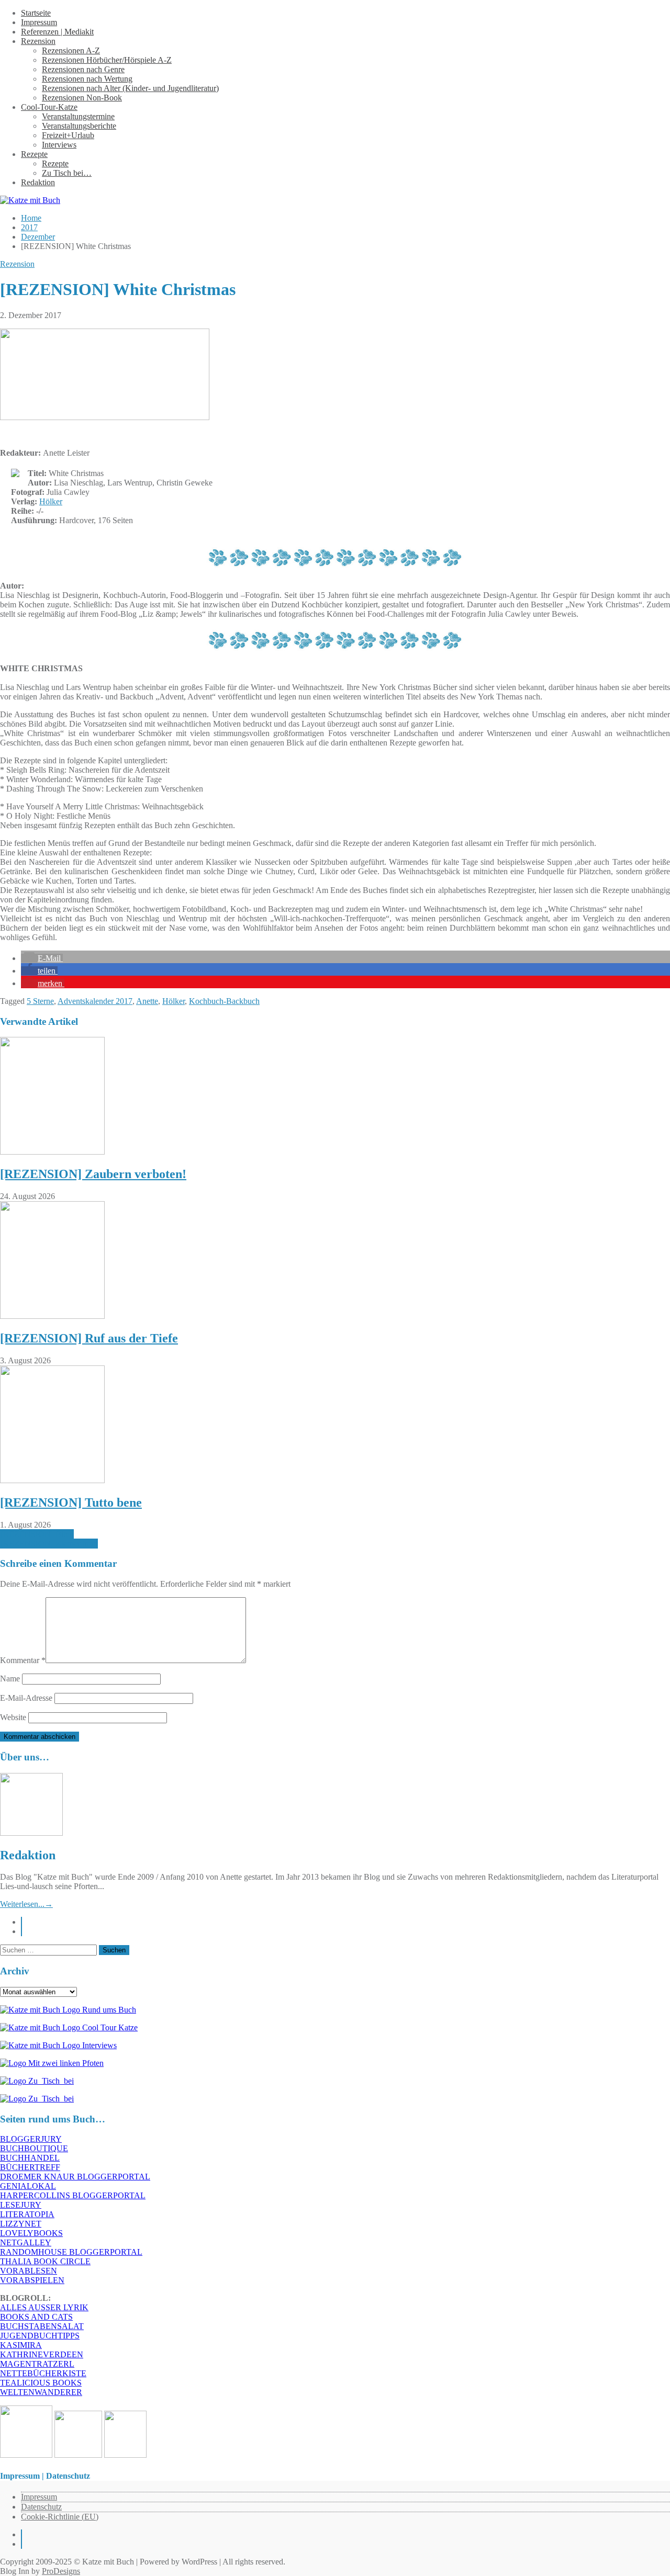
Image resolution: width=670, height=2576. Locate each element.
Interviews (59, 145)
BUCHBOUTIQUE (34, 2148)
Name (10, 1679)
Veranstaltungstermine (78, 116)
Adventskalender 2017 (95, 1001)
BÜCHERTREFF (30, 2167)
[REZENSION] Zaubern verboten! (93, 1174)
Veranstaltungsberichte (79, 126)
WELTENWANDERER (41, 2392)
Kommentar (23, 1660)
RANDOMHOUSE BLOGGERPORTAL (71, 2252)
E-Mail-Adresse (26, 1698)
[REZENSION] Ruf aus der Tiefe (89, 1338)
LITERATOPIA (27, 2214)
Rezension (38, 41)
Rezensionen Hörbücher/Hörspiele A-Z (107, 60)
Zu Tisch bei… (67, 173)
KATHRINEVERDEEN (42, 2354)
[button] (42, 958)
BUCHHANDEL (30, 2158)
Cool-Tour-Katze (49, 107)
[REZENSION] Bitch (37, 1534)
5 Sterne (40, 1001)
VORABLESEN (29, 2271)
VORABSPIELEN (32, 2280)
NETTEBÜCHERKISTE (43, 2373)
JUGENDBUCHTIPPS (40, 2336)
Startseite (36, 13)
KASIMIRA (21, 2345)
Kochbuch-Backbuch (224, 1001)
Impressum (39, 22)
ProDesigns (61, 2571)
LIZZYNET (21, 2224)
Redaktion (38, 182)
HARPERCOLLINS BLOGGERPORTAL (73, 2195)
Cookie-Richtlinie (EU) (60, 2517)
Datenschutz (41, 2507)
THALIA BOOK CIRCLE (45, 2261)
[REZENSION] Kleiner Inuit (49, 1544)
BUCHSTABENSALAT (42, 2326)
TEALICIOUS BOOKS (41, 2383)
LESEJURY (21, 2205)
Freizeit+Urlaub (68, 135)
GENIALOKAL (28, 2186)
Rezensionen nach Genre (83, 69)
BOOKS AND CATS (36, 2317)
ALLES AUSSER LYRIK (44, 2307)
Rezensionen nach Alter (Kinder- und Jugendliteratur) (130, 88)
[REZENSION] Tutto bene (71, 1502)
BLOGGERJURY (31, 2139)
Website (13, 1717)
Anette (147, 1001)
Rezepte (34, 154)
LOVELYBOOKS (31, 2233)
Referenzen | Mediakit (57, 32)
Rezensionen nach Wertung (87, 79)
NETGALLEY (26, 2242)
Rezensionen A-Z (71, 50)
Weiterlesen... (26, 1904)
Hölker (51, 501)
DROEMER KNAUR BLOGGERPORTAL (75, 2177)
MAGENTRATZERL (37, 2364)
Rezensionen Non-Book (82, 98)
